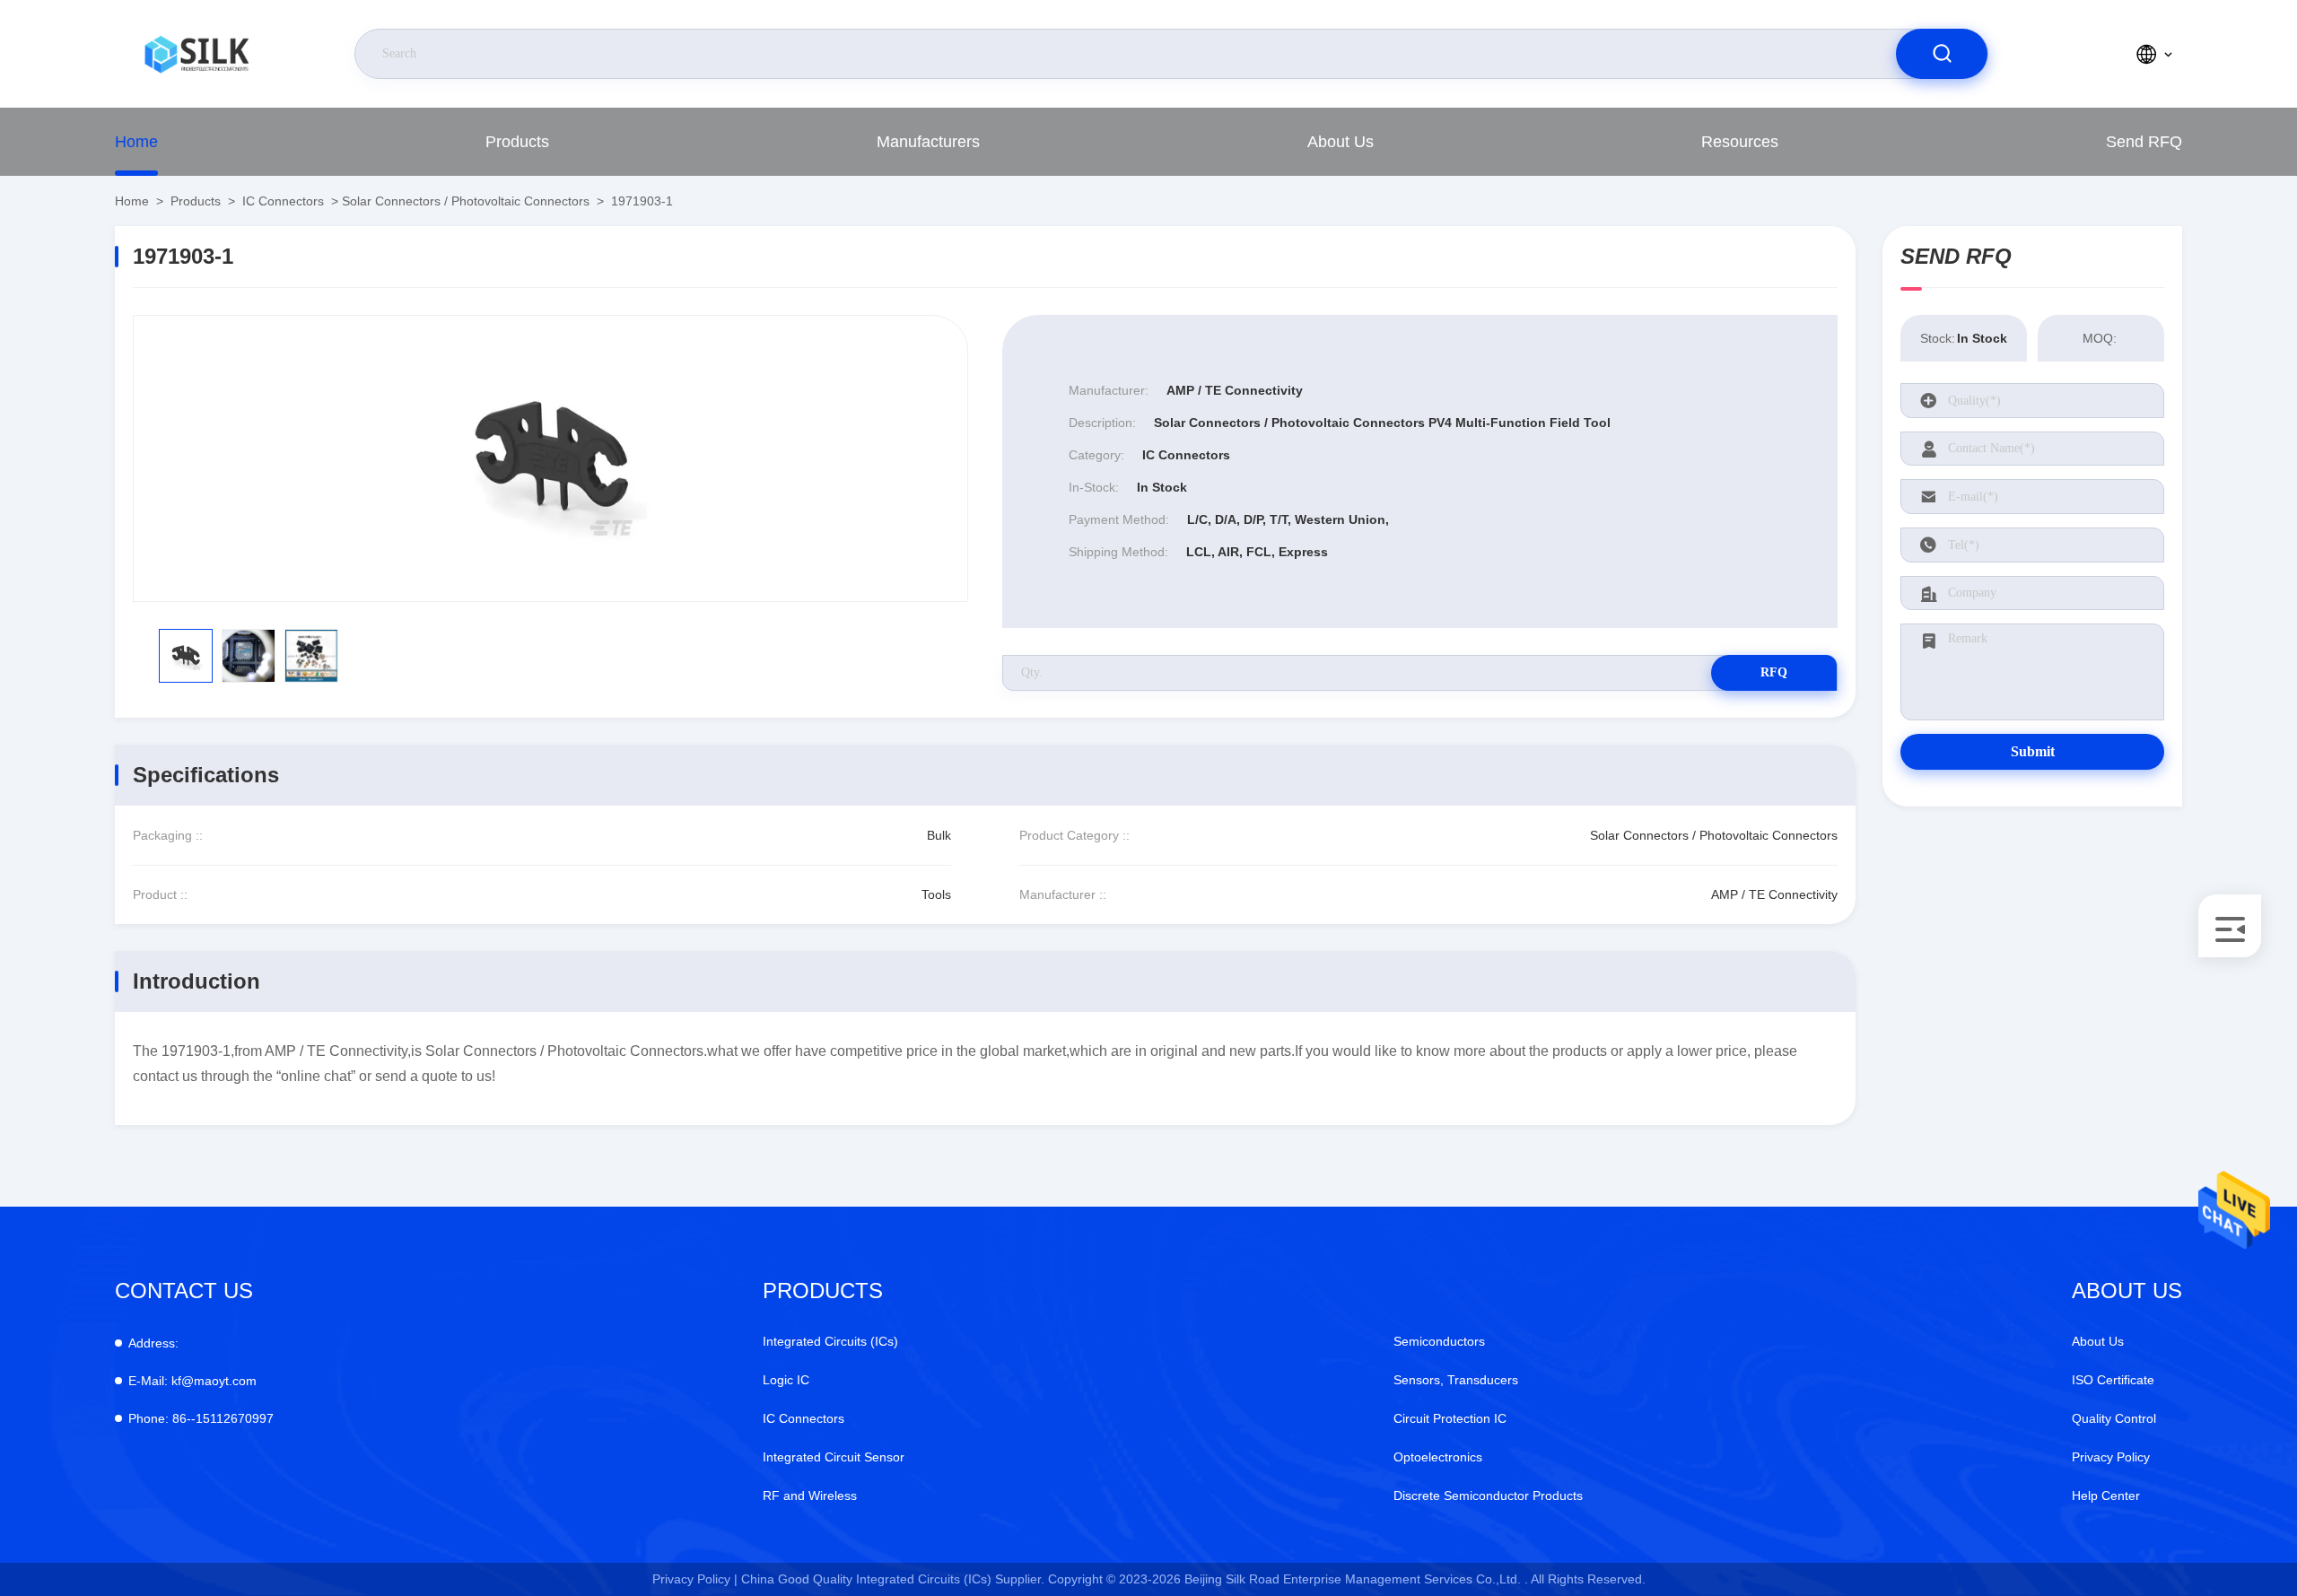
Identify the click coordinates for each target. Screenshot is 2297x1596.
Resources (1740, 142)
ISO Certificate (2113, 1380)
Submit (2033, 751)
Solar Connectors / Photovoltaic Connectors (466, 201)
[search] (1942, 54)
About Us (1341, 142)
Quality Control (2114, 1418)
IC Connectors (283, 201)
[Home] (197, 54)
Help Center (2106, 1496)
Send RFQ (2144, 142)
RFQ (1774, 672)
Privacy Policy (2111, 1457)
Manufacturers (928, 142)
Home (136, 142)
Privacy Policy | (695, 1579)
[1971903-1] (550, 458)
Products (517, 142)
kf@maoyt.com (192, 1381)
